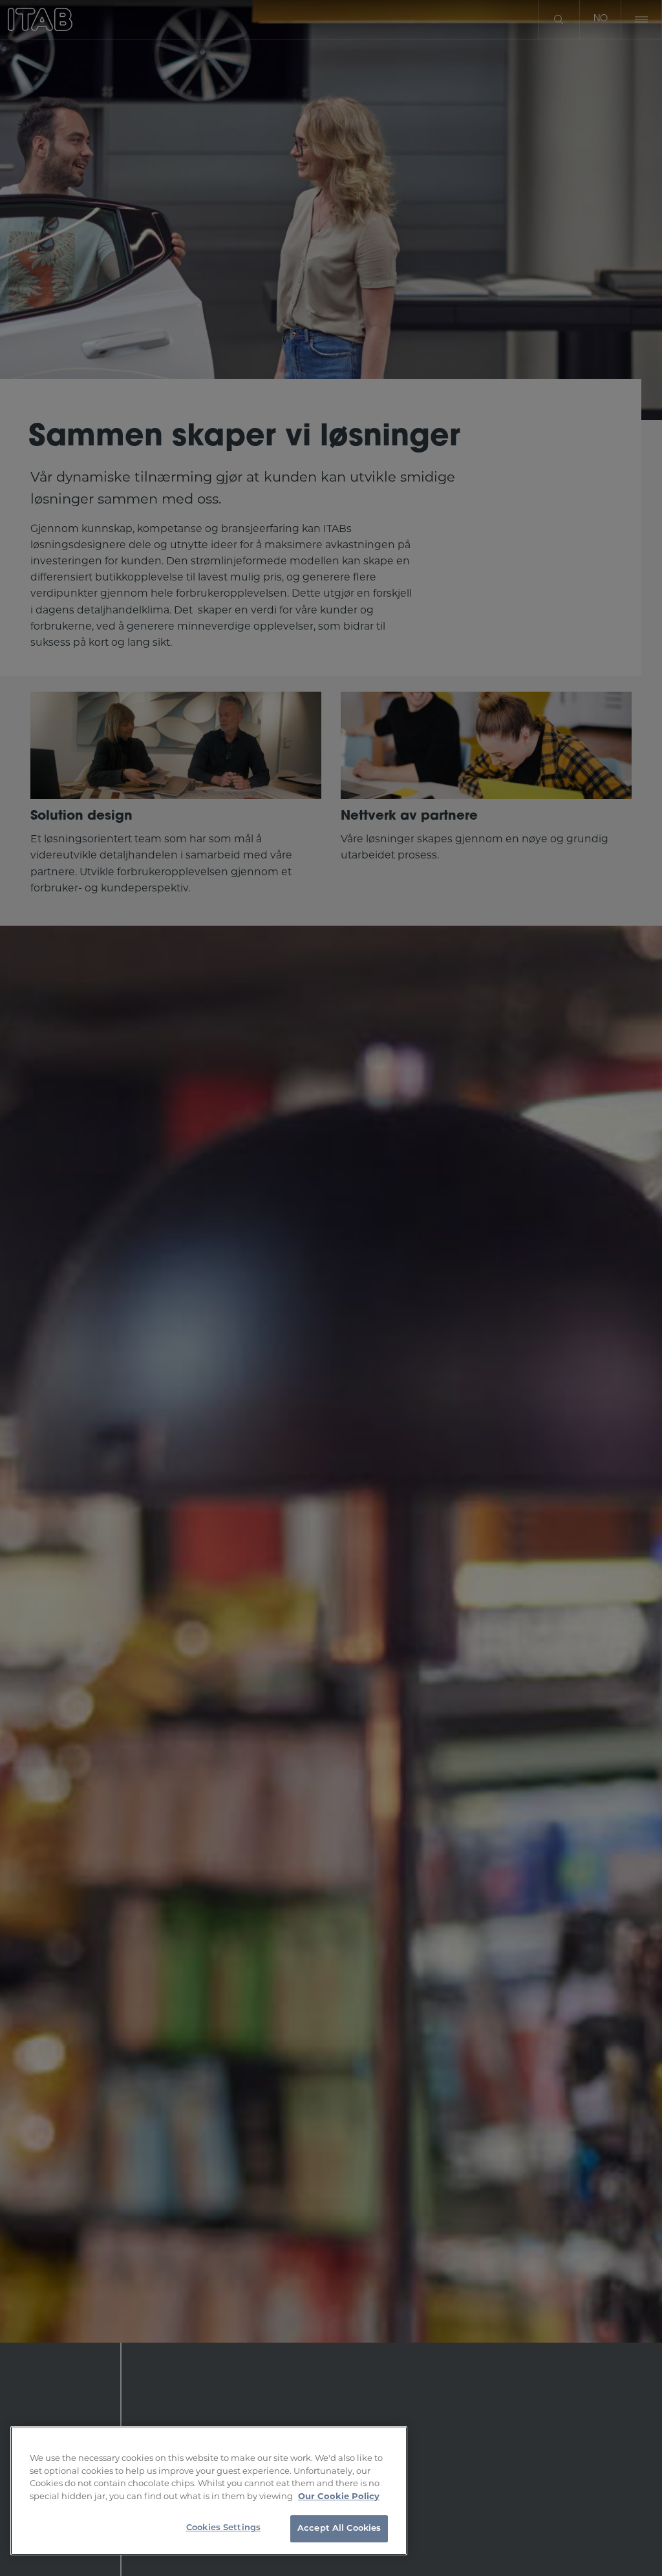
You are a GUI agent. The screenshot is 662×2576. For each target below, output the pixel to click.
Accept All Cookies (339, 2528)
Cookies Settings (223, 2528)
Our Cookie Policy (339, 2496)
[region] (209, 2491)
